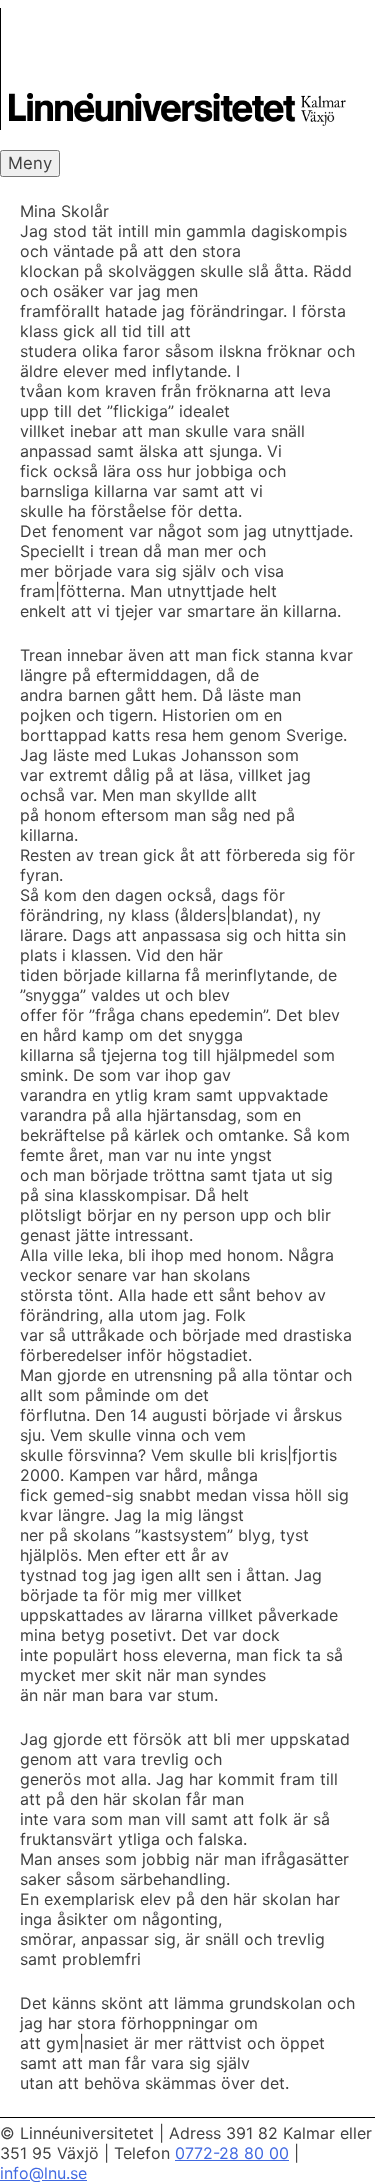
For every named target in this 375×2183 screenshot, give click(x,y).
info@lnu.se (43, 2173)
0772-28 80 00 (232, 2153)
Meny (30, 163)
